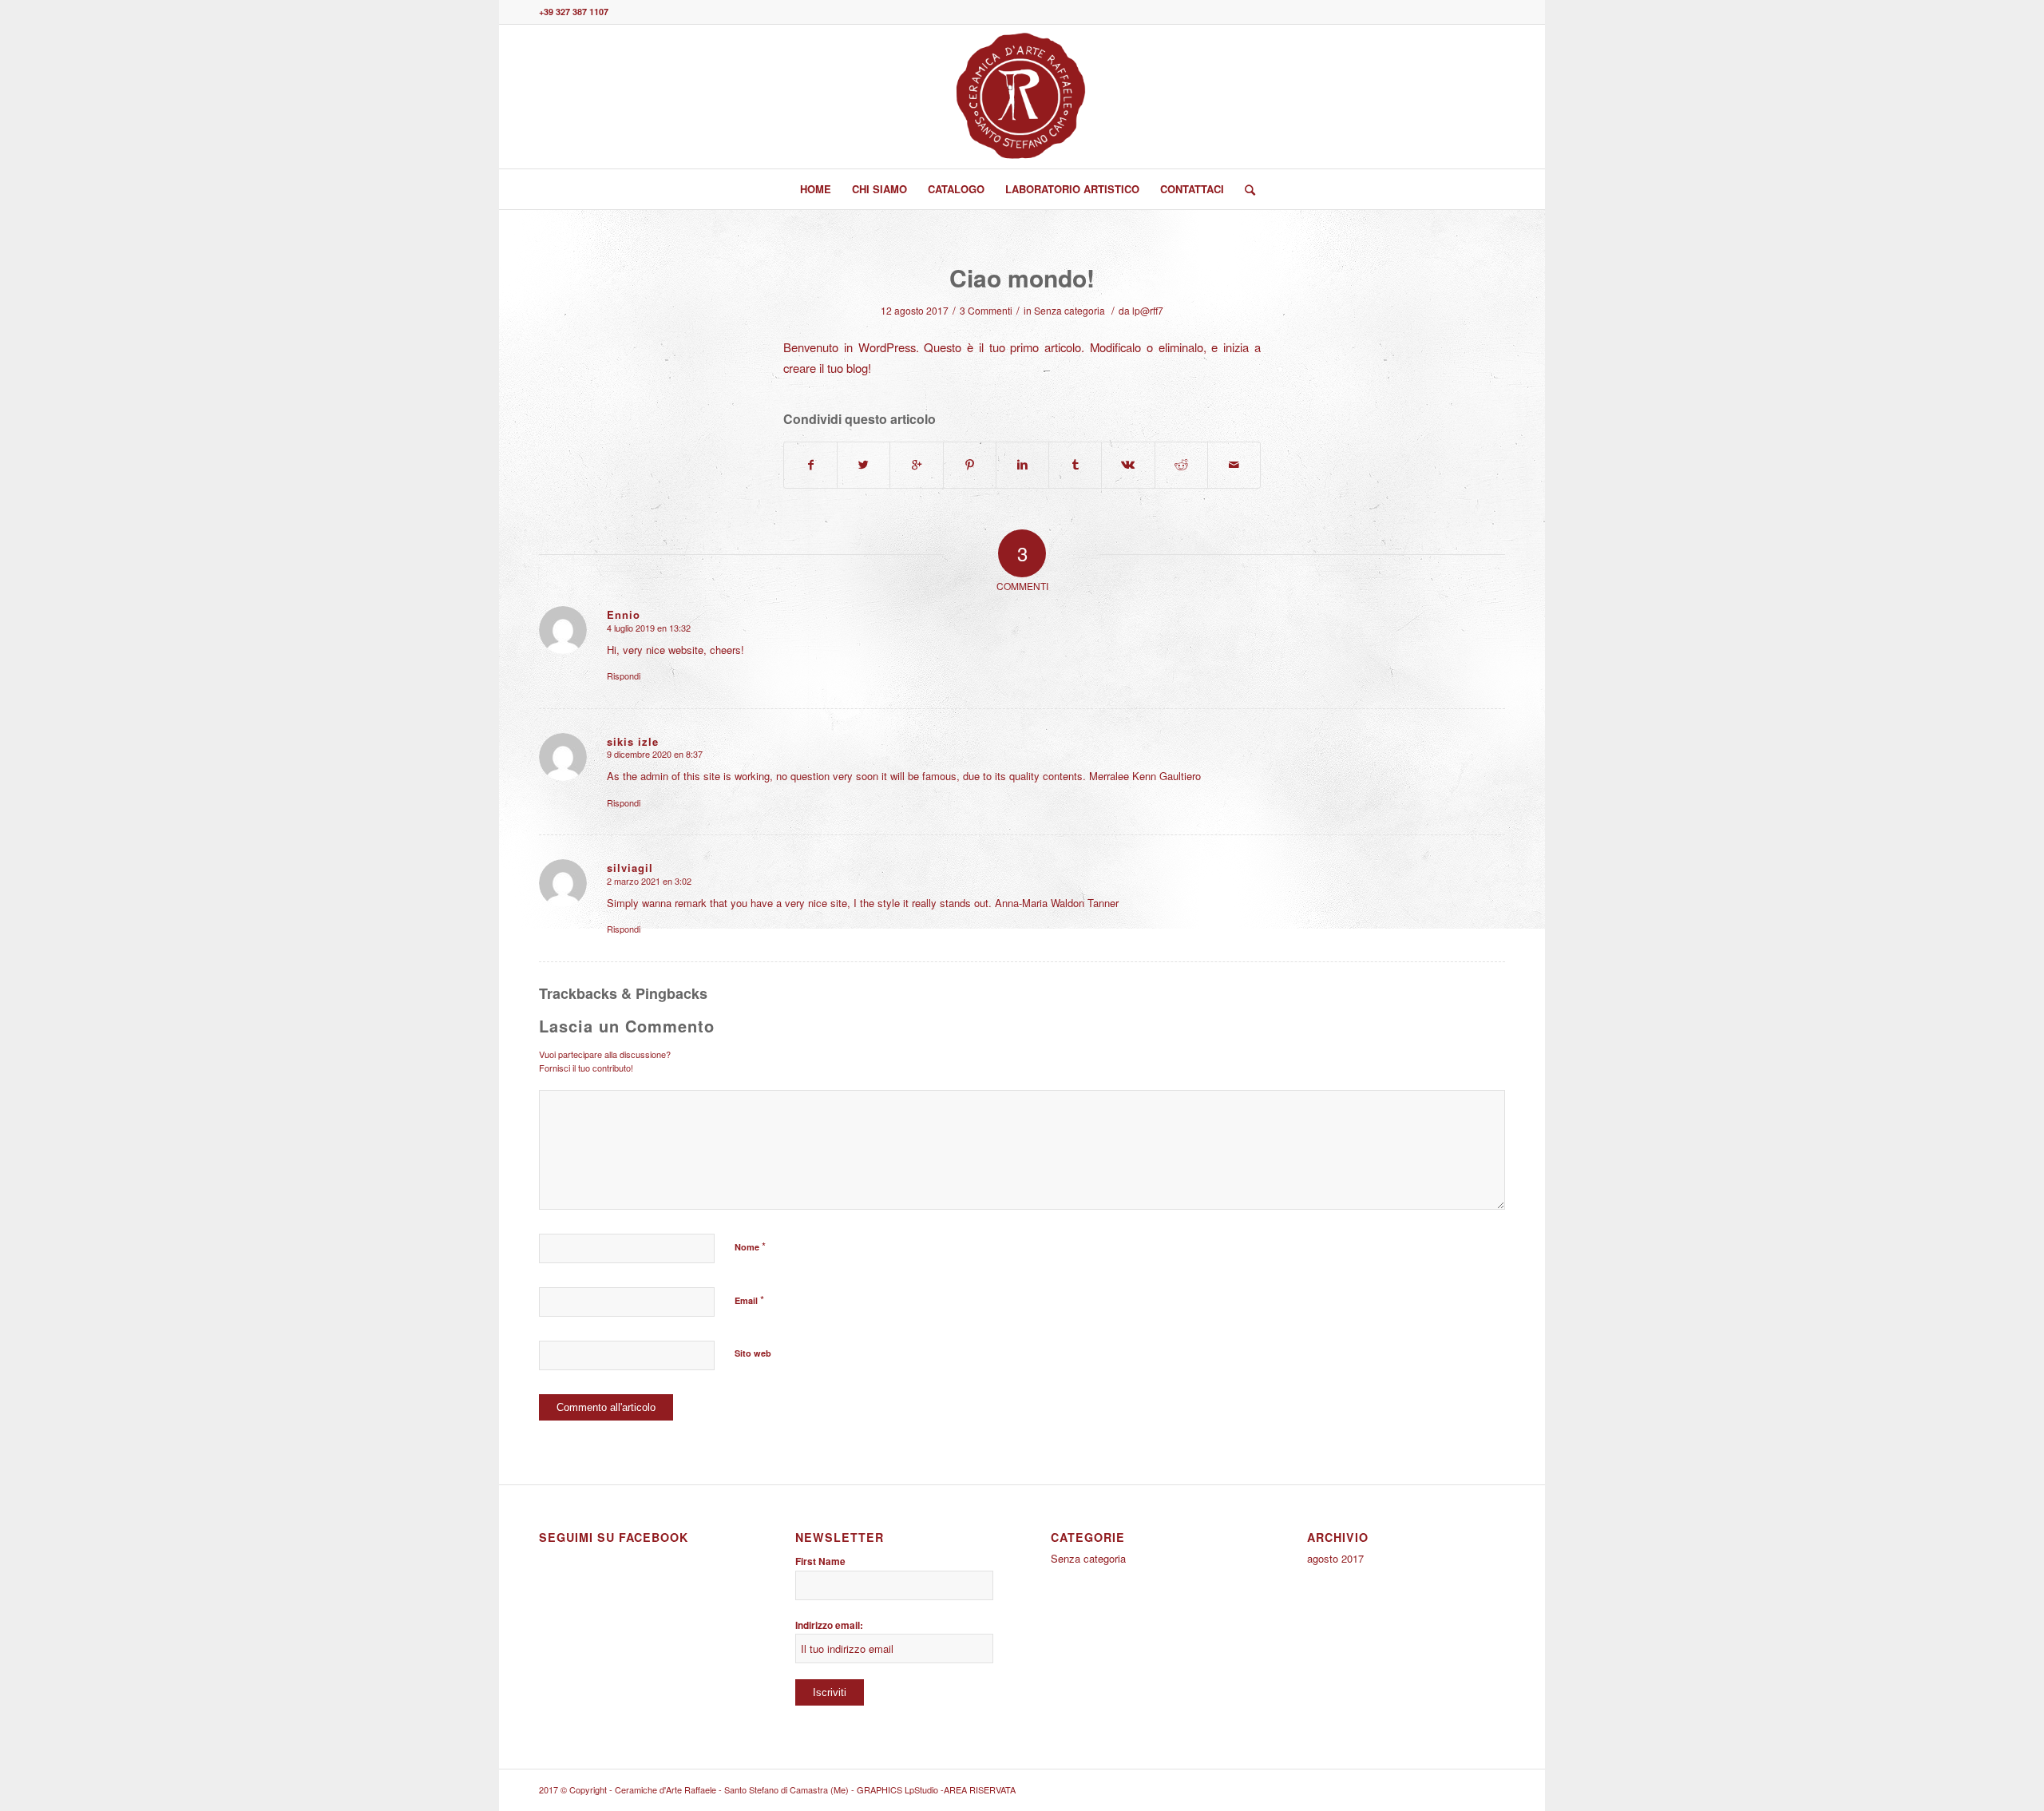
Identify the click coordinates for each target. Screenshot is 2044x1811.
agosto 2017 (1335, 1558)
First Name (820, 1561)
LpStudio (923, 1789)
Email (749, 1300)
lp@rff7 (1148, 310)
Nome (750, 1246)
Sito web (753, 1353)
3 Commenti (986, 310)
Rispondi (624, 676)
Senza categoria (1070, 310)
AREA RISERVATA (980, 1789)
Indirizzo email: (829, 1625)
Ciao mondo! (1022, 277)
